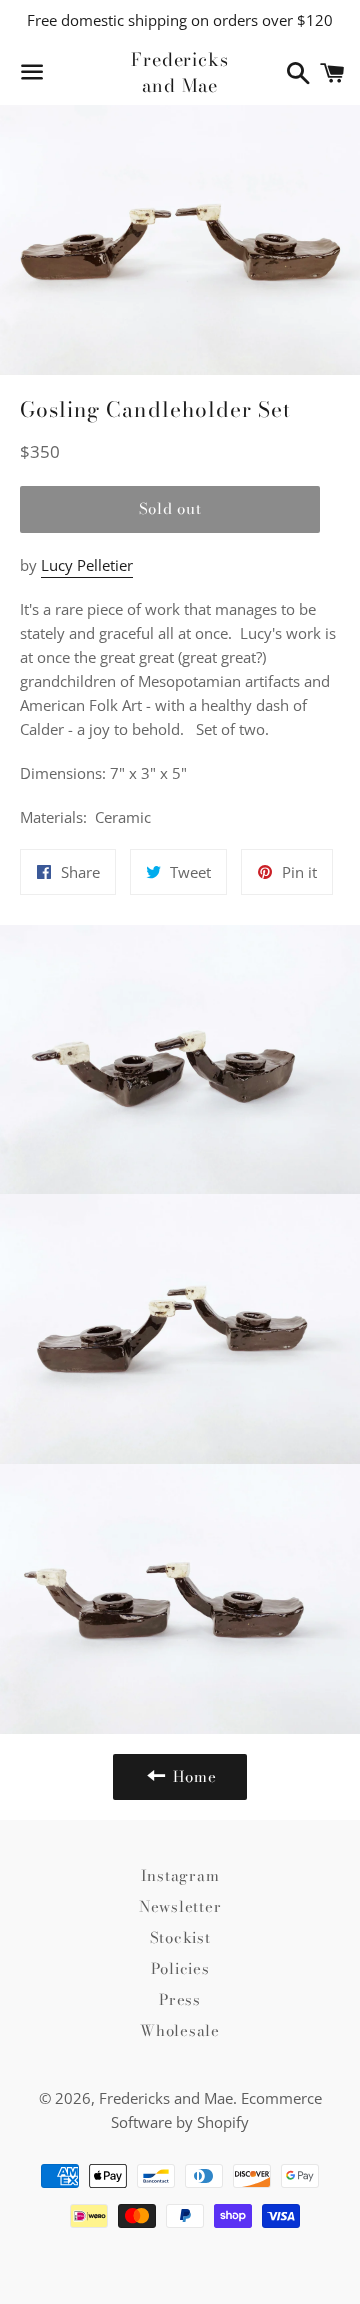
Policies (180, 1968)
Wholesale (180, 2030)
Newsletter (180, 1906)
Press (180, 1999)
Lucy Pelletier (87, 565)
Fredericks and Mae (180, 72)
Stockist (180, 1937)
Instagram (180, 1875)
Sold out (170, 508)
